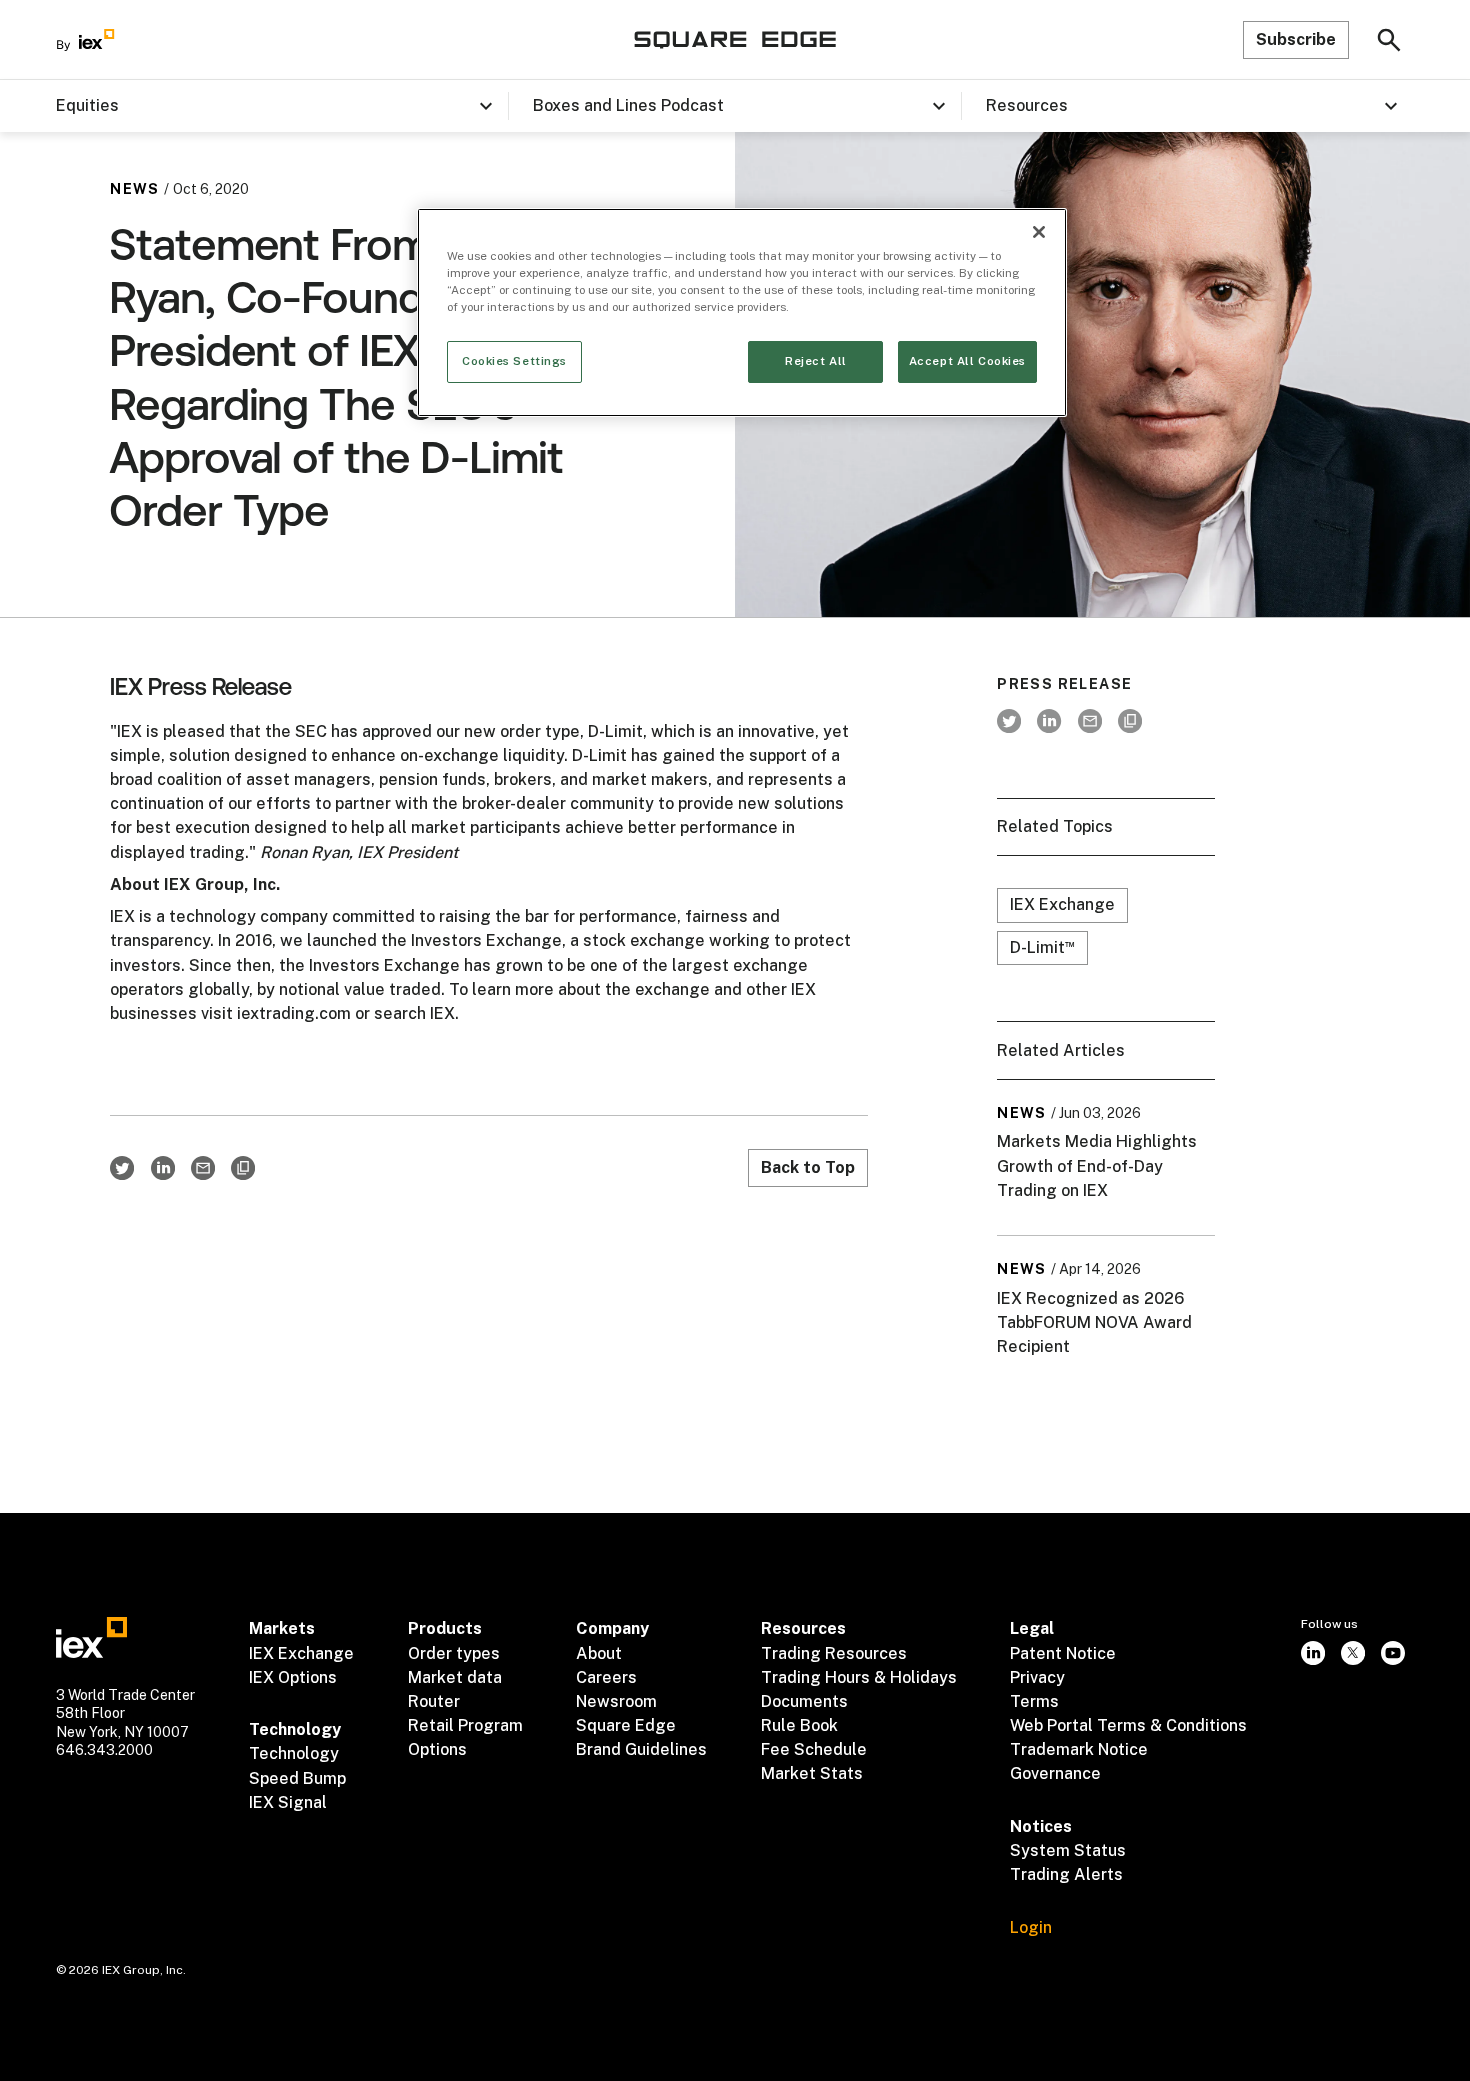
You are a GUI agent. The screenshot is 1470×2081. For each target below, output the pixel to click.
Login (1031, 1927)
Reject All (816, 361)
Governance (1055, 1773)
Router (434, 1701)
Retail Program (465, 1725)
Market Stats (812, 1773)
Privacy (1037, 1677)
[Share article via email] (203, 1168)
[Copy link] (243, 1168)
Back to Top (808, 1167)
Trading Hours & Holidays (859, 1677)
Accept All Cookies (967, 361)
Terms (1034, 1701)
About (599, 1653)
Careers (606, 1677)
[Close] (1039, 232)
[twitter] (1009, 721)
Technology (294, 1753)
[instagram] (1313, 1652)
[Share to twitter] (122, 1168)
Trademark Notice (1079, 1749)
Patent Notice (1063, 1653)
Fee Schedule (814, 1749)
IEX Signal (288, 1802)
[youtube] (1393, 1652)
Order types (454, 1653)
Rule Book (799, 1725)
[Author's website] (1130, 721)
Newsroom (616, 1701)
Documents (804, 1701)
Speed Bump (297, 1778)
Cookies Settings (514, 361)
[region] (742, 312)
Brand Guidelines (641, 1749)
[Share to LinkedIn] (163, 1168)
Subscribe (1296, 39)
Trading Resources (834, 1653)
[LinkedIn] (1049, 721)
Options (437, 1749)
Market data (455, 1677)
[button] (282, 106)
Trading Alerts (1066, 1874)
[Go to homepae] (91, 1637)
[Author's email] (1090, 721)
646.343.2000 (104, 1750)
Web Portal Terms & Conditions (1128, 1725)
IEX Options (293, 1677)
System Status (1068, 1850)
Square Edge (626, 1725)
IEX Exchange (1062, 904)
